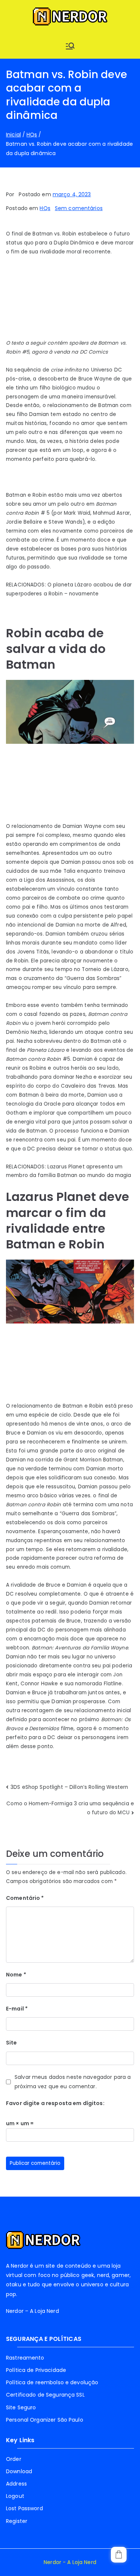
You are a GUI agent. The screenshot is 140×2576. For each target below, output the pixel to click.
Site (12, 2043)
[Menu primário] (70, 46)
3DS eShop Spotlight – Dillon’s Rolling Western (69, 1787)
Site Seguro (21, 2407)
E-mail (17, 2009)
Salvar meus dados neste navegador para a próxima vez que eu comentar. (73, 2082)
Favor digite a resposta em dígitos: (55, 2103)
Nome (16, 1975)
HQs (45, 208)
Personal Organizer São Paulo (45, 2420)
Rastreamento (25, 2358)
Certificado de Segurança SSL (45, 2395)
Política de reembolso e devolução (52, 2382)
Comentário (25, 1898)
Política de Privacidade (36, 2370)
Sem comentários (79, 208)
